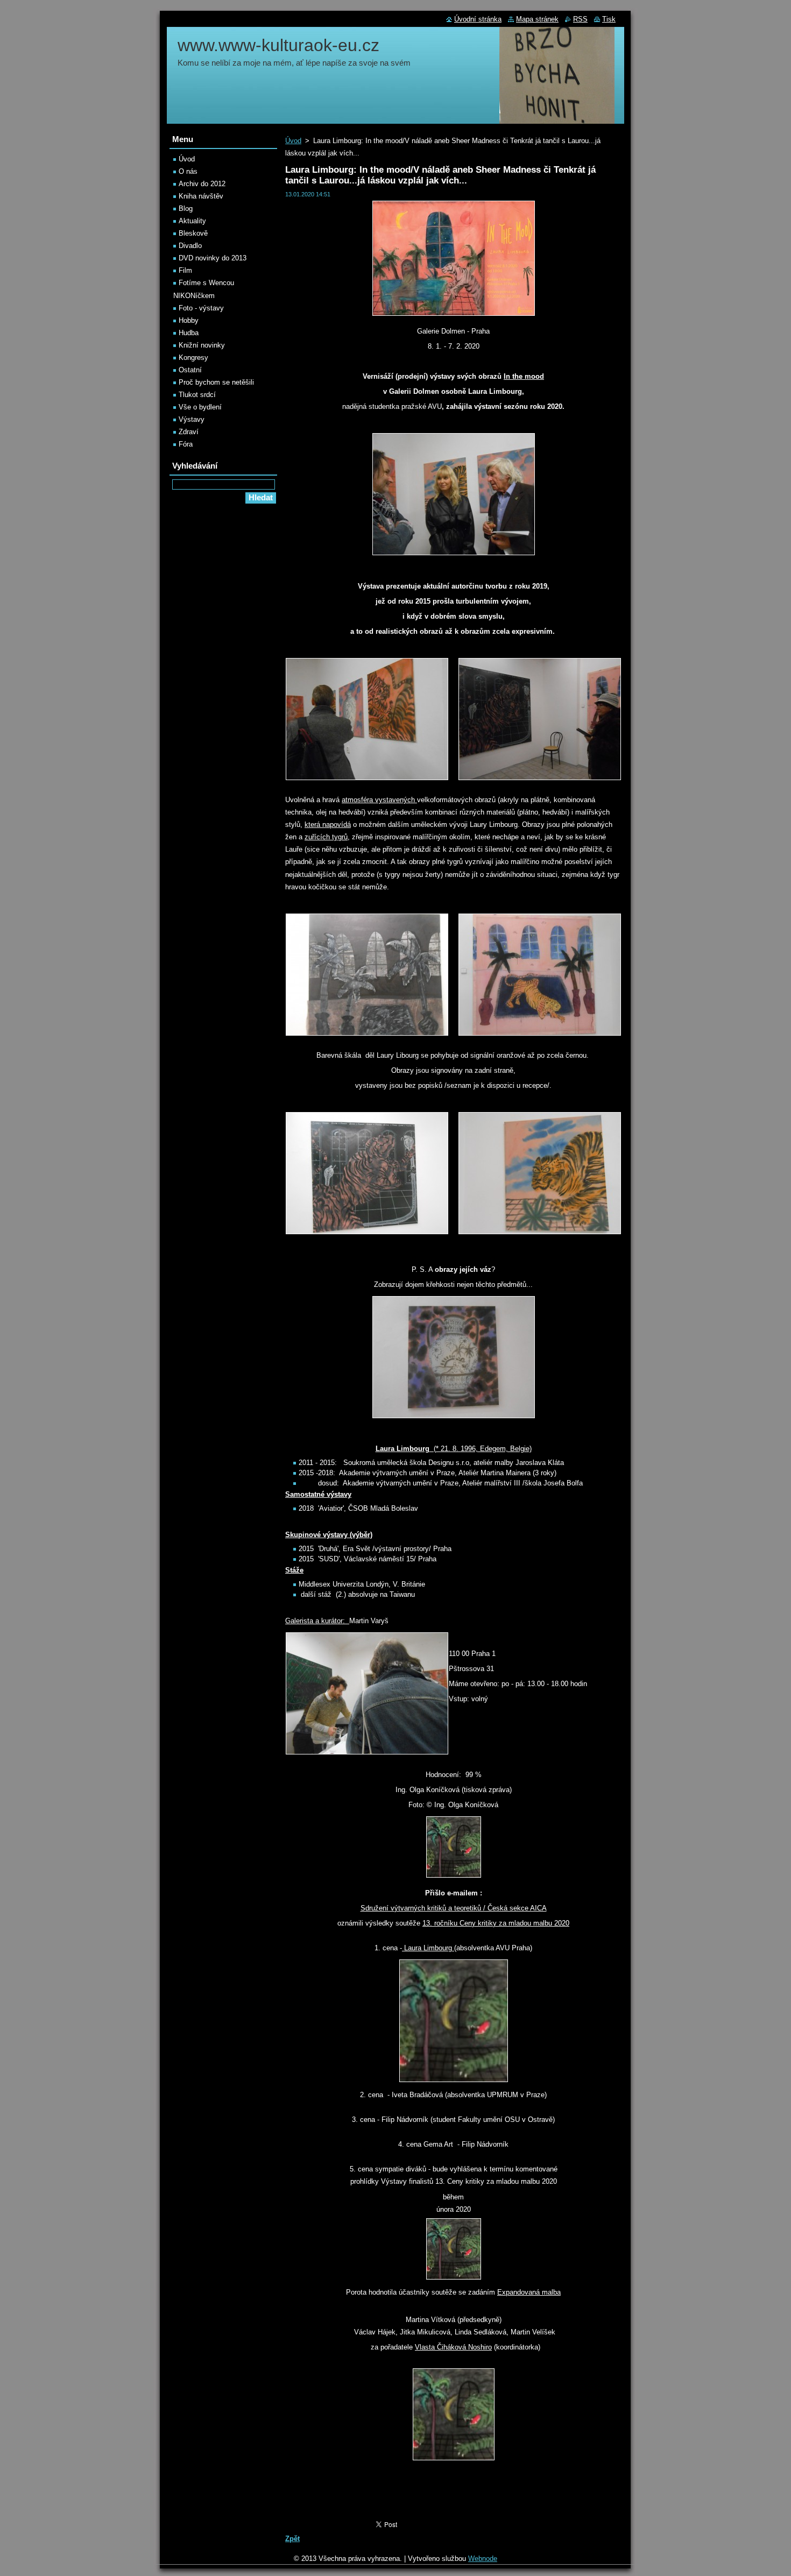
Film (185, 270)
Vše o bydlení (200, 407)
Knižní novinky (202, 345)
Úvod (293, 141)
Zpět (292, 2539)
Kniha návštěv (201, 196)
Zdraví (189, 432)
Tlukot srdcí (197, 395)
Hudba (189, 333)
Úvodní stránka (478, 19)
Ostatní (190, 370)
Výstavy (192, 419)
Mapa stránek (537, 19)
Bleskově (193, 233)
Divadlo (190, 246)
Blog (186, 208)
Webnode (483, 2559)
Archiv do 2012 (202, 184)
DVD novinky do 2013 (213, 258)
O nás (188, 171)
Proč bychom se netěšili (216, 382)
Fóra (186, 444)
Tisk (609, 19)
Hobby (189, 320)
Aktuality (192, 221)
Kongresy (193, 358)
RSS (580, 19)
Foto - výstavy (201, 308)
